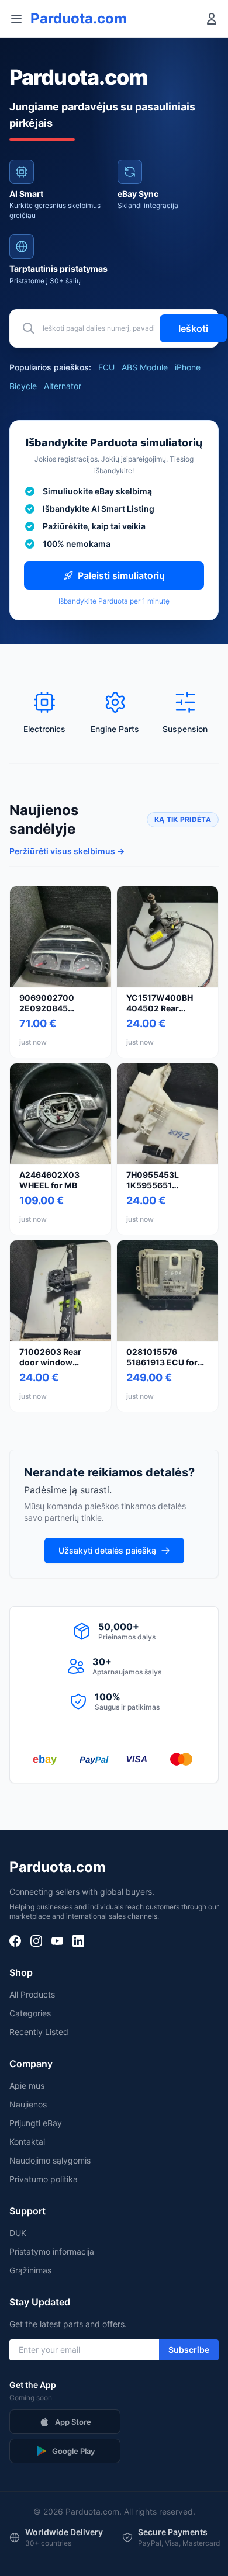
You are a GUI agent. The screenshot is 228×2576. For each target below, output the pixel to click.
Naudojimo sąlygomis (50, 2160)
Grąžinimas (30, 2270)
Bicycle (23, 386)
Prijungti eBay (36, 2123)
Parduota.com (79, 18)
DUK (18, 2233)
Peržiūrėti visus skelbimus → (67, 851)
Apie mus (27, 2086)
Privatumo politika (44, 2179)
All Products (32, 1994)
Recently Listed (39, 2032)
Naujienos (28, 2104)
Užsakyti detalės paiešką (107, 1550)
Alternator (63, 386)
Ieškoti (193, 328)
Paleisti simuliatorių (121, 575)
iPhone (188, 367)
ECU (106, 367)
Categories (30, 2013)
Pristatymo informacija (52, 2251)
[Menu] (16, 19)
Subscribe (189, 2350)
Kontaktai (27, 2142)
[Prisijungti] (212, 19)
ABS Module (145, 367)
